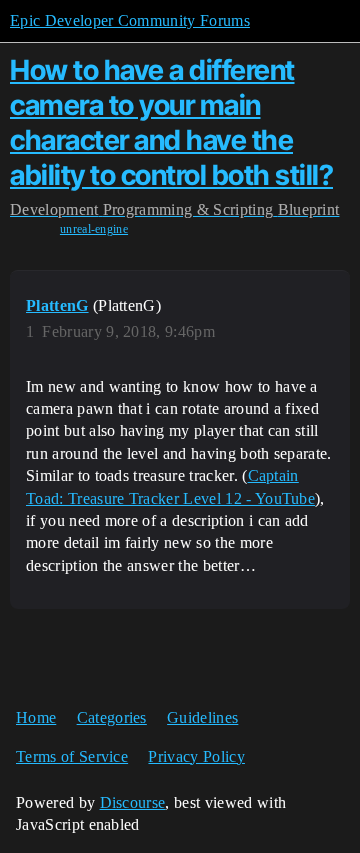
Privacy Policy (196, 756)
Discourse (133, 802)
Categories (112, 717)
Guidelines (202, 717)
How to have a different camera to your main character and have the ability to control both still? (171, 122)
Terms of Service (72, 756)
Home (36, 717)
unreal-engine (94, 229)
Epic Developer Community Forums (130, 20)
